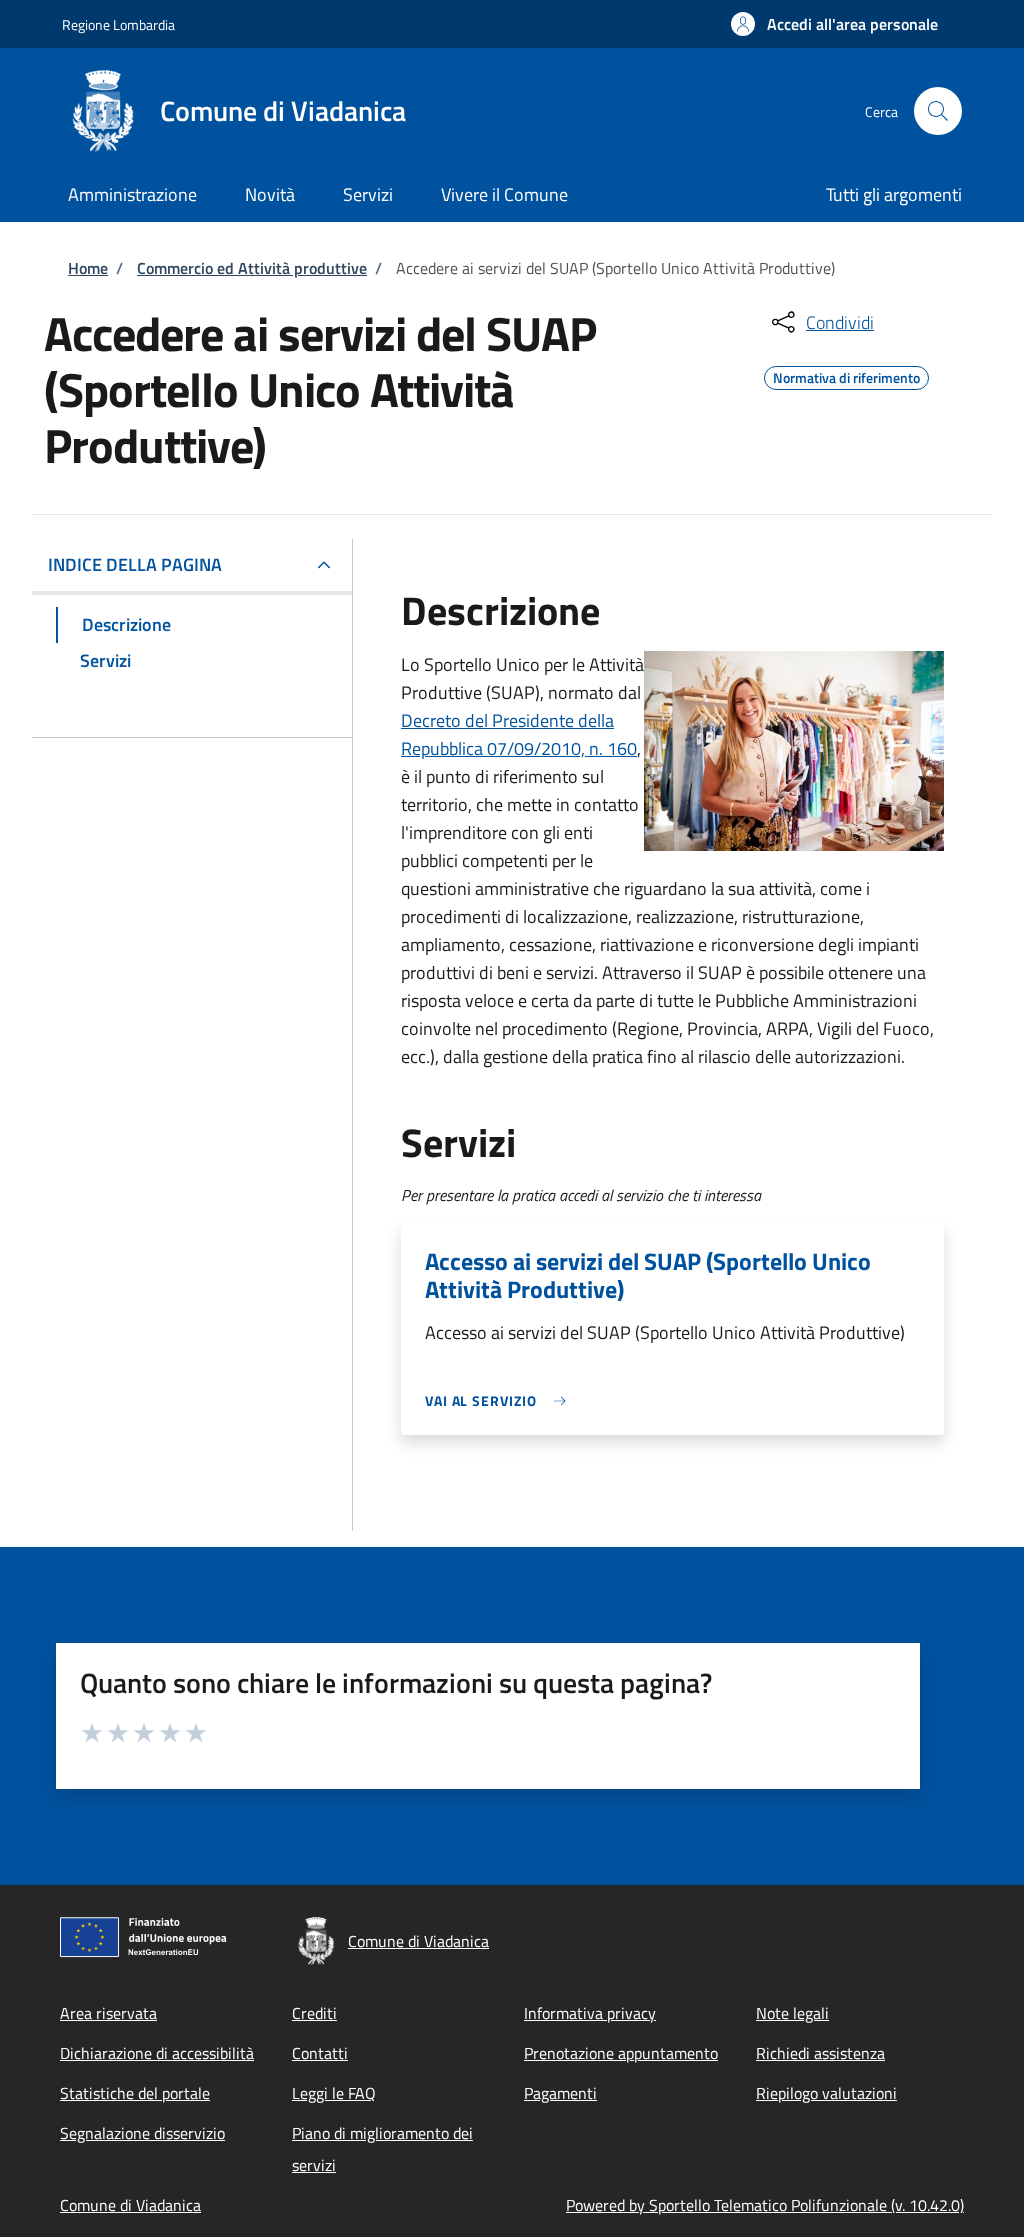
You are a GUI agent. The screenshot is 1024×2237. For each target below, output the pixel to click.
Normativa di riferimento (846, 375)
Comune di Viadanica (130, 2205)
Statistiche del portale (135, 2093)
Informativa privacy (590, 2013)
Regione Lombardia (118, 24)
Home (88, 268)
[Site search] (938, 111)
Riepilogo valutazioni (826, 2093)
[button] (834, 24)
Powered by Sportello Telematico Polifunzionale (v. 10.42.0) (765, 2205)
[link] (501, 1400)
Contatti (320, 2053)
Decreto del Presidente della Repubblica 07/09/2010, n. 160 (519, 734)
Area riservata (108, 2013)
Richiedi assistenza (820, 2053)
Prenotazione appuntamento (621, 2053)
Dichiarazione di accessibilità (157, 2053)
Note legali (792, 2013)
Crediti (314, 2013)
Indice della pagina (135, 564)
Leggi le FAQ (334, 2093)
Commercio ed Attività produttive (252, 268)
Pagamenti (560, 2093)
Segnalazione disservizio (142, 2133)
